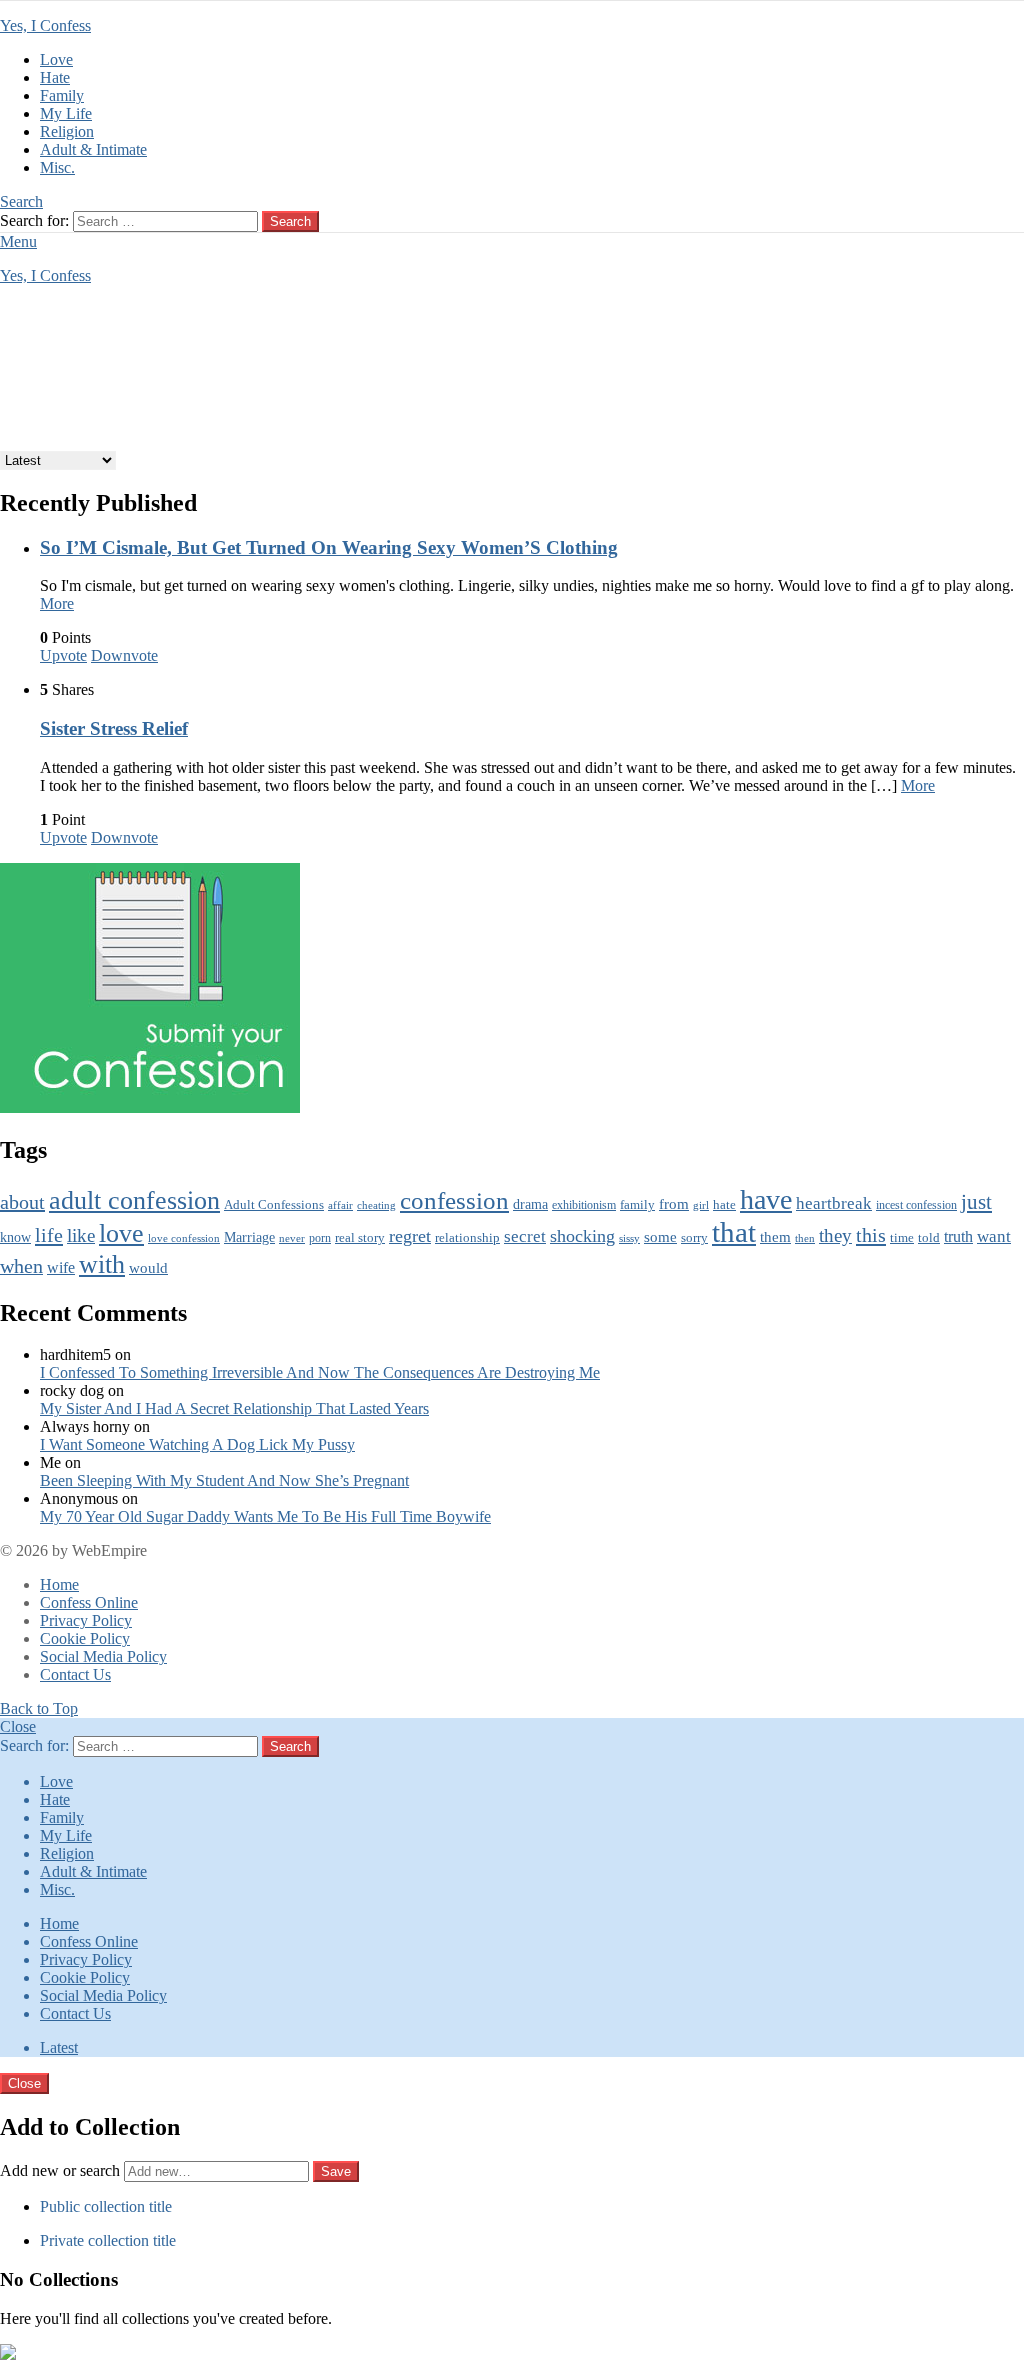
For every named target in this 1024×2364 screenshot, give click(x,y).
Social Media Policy (103, 1656)
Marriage (249, 1237)
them (775, 1236)
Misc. (57, 167)
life (49, 1235)
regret (410, 1236)
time (902, 1237)
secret (525, 1236)
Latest (59, 2047)
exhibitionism (584, 1205)
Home (59, 1584)
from (674, 1204)
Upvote (63, 655)
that (734, 1232)
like (81, 1235)
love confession (184, 1238)
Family (62, 95)
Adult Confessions (274, 1204)
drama (530, 1204)
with (102, 1264)
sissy (629, 1238)
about (22, 1202)
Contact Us (75, 1674)
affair (340, 1205)
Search (290, 221)
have (766, 1199)
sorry (694, 1238)
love (121, 1233)
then (805, 1238)
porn (320, 1238)
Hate (55, 77)
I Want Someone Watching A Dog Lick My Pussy (197, 1444)
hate (724, 1204)
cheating (376, 1205)
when (21, 1266)
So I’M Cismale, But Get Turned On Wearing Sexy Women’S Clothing (329, 547)
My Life (66, 113)
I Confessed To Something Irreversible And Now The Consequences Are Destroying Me (320, 1372)
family (637, 1205)
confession (454, 1200)
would (148, 1268)
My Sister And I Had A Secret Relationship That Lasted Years (234, 1408)
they (835, 1235)
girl (701, 1205)
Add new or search (62, 2170)
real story (360, 1238)
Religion (67, 131)
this (871, 1235)
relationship (467, 1238)
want (994, 1236)
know (15, 1237)
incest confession (916, 1205)
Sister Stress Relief (114, 728)
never (292, 1238)
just (976, 1202)
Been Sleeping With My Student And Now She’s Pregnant (224, 1480)
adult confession (134, 1200)
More (57, 603)
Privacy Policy (86, 1620)
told (929, 1238)
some (660, 1237)
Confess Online (89, 1602)
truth (958, 1237)
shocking (582, 1236)
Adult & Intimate (93, 149)
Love (56, 59)
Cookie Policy (85, 1638)
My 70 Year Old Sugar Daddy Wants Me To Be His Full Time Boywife (265, 1516)
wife (61, 1267)
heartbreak (834, 1203)
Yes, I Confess (45, 25)
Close (18, 1726)
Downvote (124, 655)
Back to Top (39, 1708)
